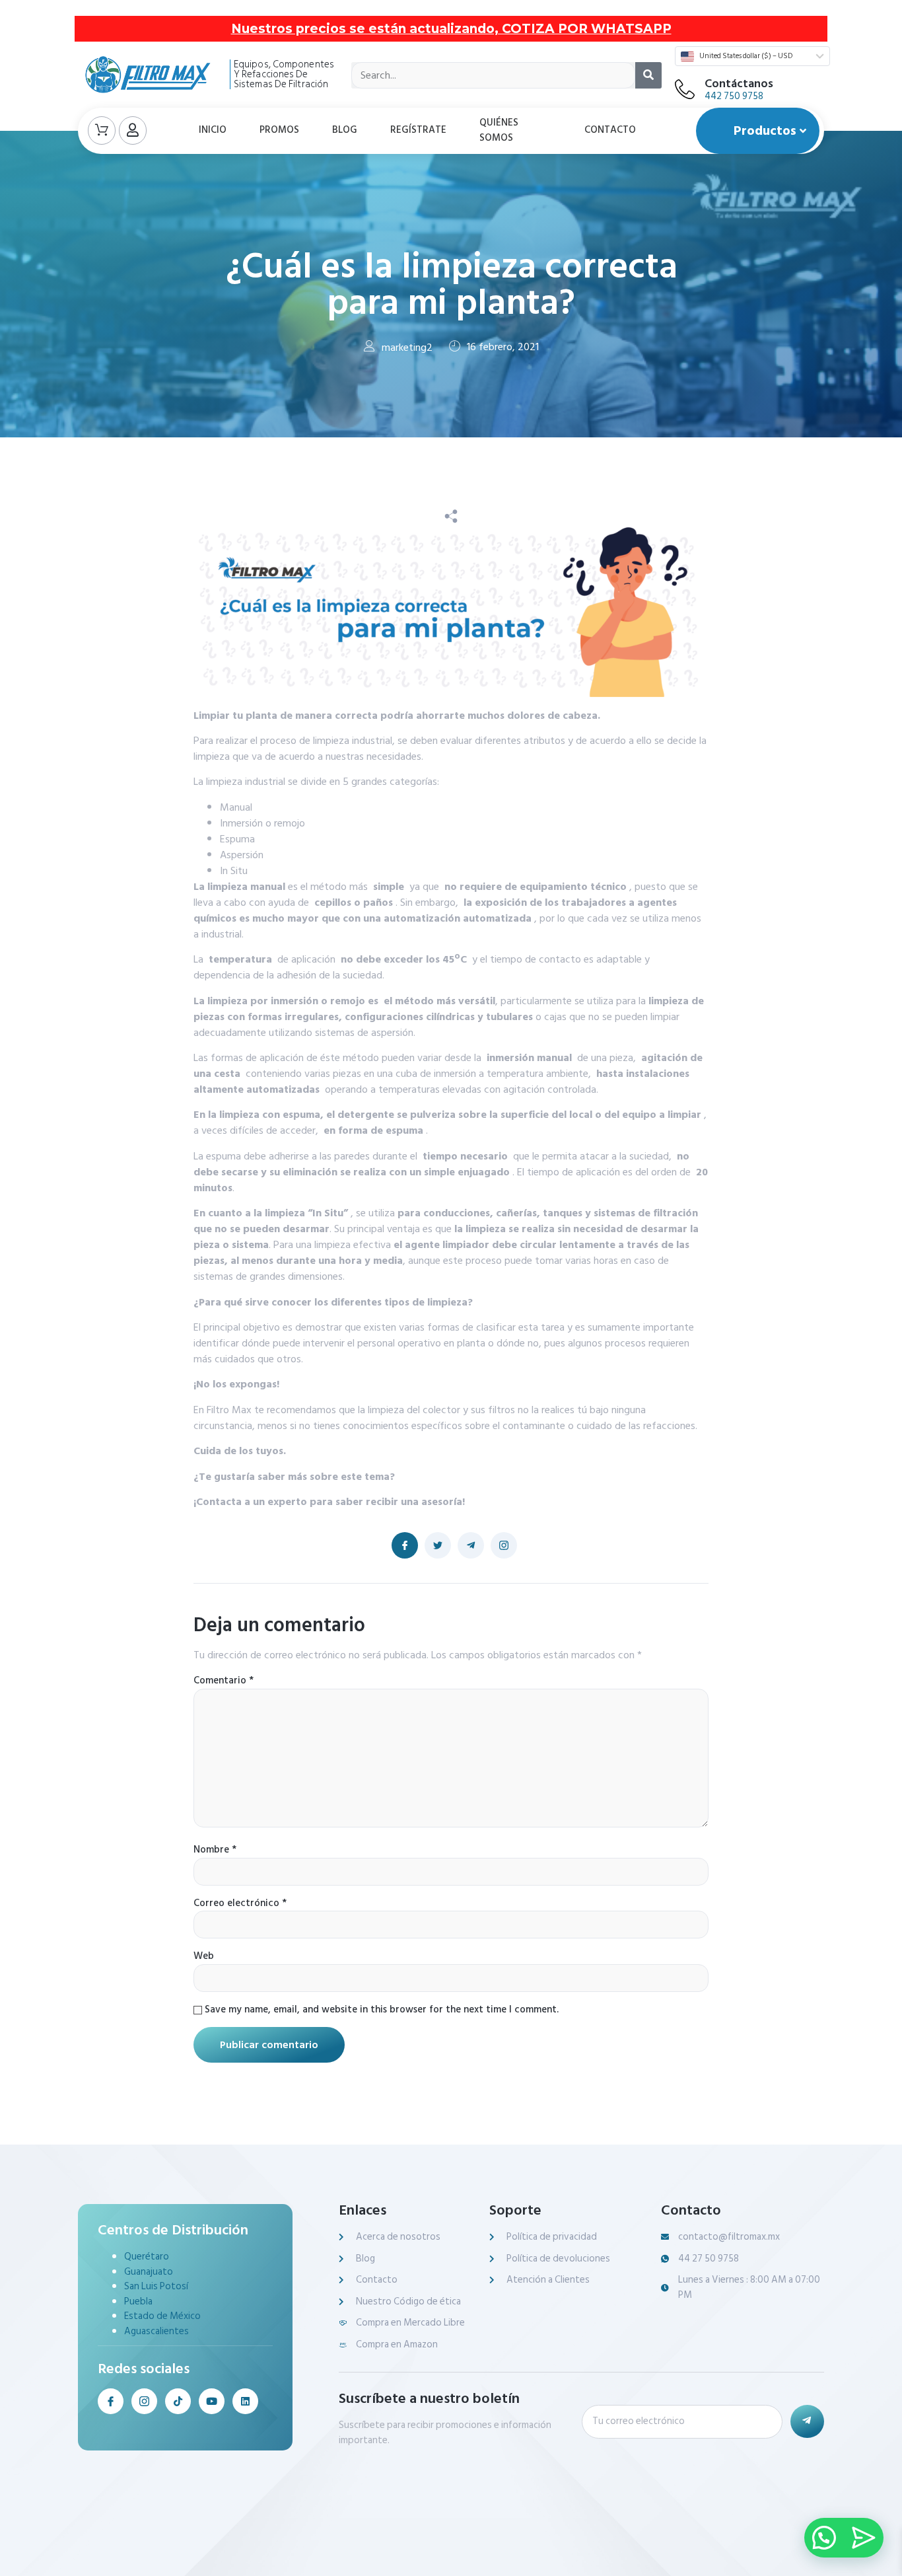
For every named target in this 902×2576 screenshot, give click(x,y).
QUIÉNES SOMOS (499, 130)
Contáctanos (739, 84)
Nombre (215, 1850)
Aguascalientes (156, 2331)
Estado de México (162, 2316)
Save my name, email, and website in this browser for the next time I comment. (382, 2010)
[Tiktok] (178, 2401)
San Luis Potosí (156, 2286)
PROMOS (279, 130)
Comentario (224, 1681)
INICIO (213, 130)
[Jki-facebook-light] (111, 2401)
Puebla (138, 2301)
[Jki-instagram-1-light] (144, 2401)
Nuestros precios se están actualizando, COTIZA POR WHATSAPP (451, 29)
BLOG (345, 130)
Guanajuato (149, 2272)
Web (204, 1957)
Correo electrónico (240, 1904)
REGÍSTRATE (418, 130)
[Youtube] (212, 2401)
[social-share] (405, 1545)
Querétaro (147, 2257)
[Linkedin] (245, 2401)
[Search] (648, 75)
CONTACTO (610, 130)
